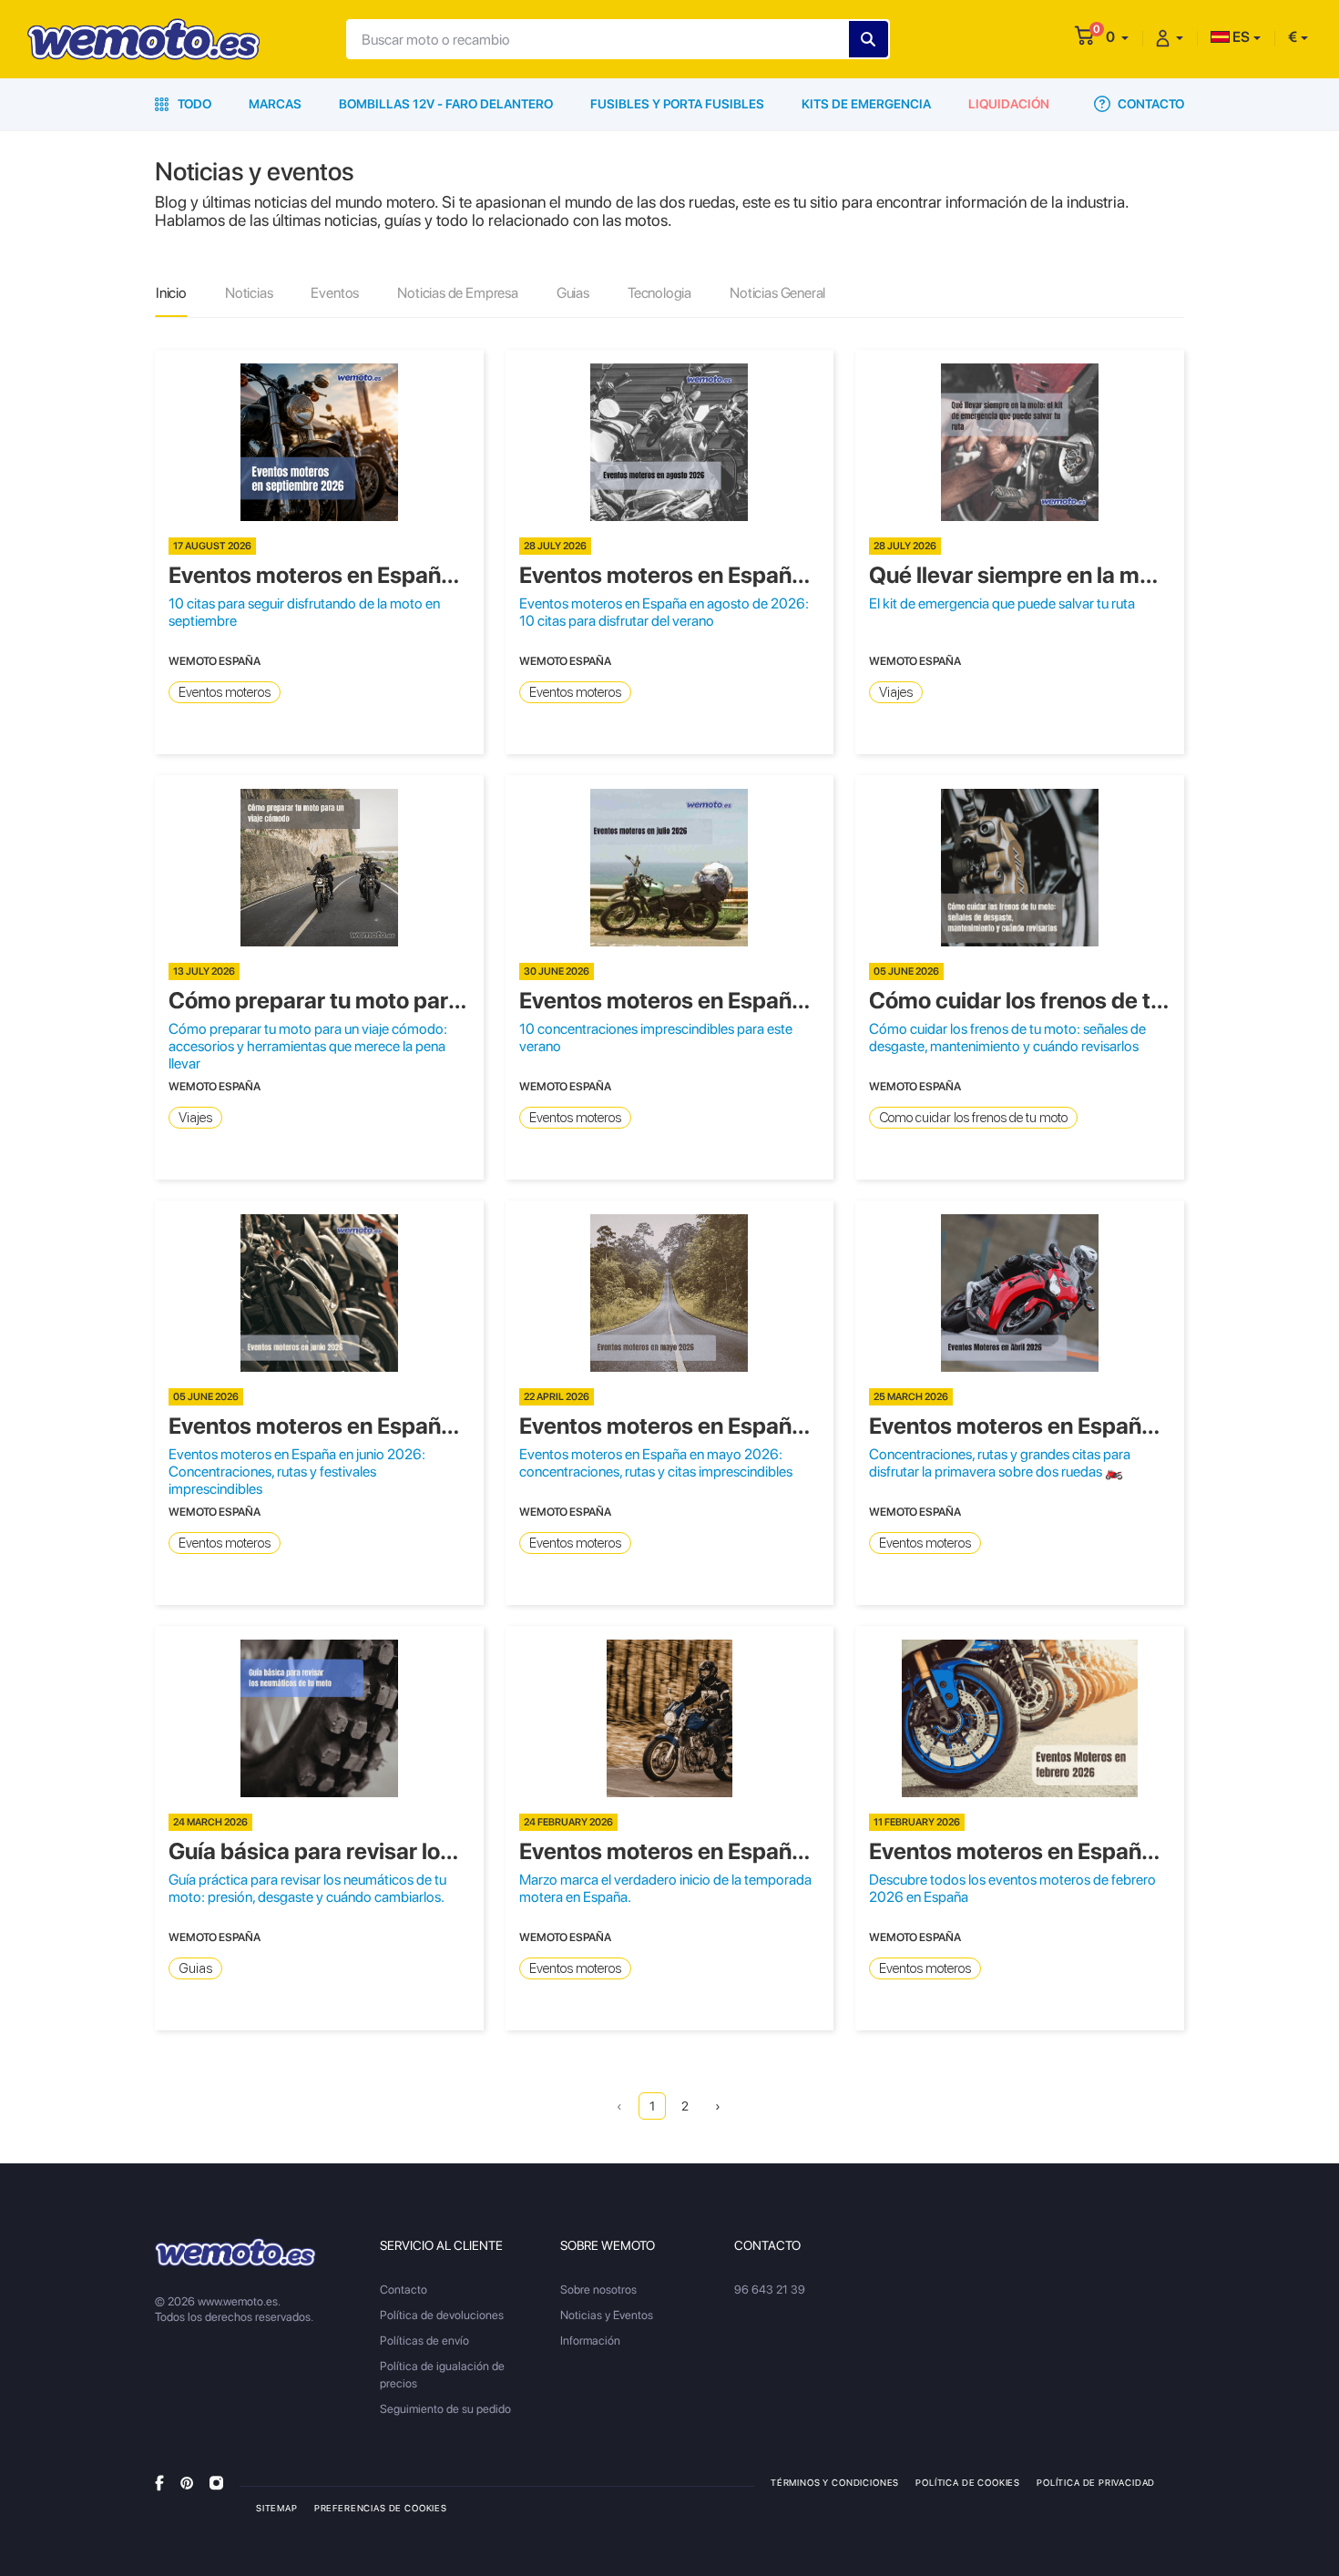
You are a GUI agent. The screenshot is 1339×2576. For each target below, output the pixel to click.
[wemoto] (235, 2252)
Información (590, 2341)
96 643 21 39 (770, 2290)
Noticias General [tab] (777, 293)
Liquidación (1009, 104)
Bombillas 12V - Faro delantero (446, 104)
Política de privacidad (1096, 2482)
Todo (193, 104)
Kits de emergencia (866, 104)
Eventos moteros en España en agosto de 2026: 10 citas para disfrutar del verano (664, 612)
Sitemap (277, 2508)
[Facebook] (159, 2482)
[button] (1117, 37)
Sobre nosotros (598, 2290)
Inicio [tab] (171, 293)
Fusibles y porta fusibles (677, 104)
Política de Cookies (968, 2482)
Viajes (896, 692)
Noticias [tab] (249, 293)
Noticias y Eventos (607, 2315)
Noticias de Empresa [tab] (458, 293)
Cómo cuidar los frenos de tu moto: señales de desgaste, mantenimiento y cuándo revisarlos (1007, 1038)
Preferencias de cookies (381, 2508)
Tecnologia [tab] (659, 293)
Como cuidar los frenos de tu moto (973, 1118)
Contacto (1150, 104)
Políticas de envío (424, 2341)
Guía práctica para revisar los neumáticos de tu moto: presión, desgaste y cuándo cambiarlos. (307, 1888)
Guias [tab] (573, 293)
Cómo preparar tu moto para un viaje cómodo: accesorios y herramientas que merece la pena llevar (308, 1046)
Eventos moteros (225, 692)
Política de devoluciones (442, 2315)
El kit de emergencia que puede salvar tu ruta (1002, 603)
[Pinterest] (187, 2482)
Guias (195, 1968)
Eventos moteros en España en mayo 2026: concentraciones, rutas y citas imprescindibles (656, 1463)
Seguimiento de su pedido (445, 2409)
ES (1240, 37)
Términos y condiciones (835, 2482)
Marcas (275, 104)
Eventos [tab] (335, 293)
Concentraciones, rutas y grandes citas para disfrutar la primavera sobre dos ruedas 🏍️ (1000, 1463)
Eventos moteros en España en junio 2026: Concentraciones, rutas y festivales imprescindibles (297, 1472)
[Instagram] (216, 2482)
